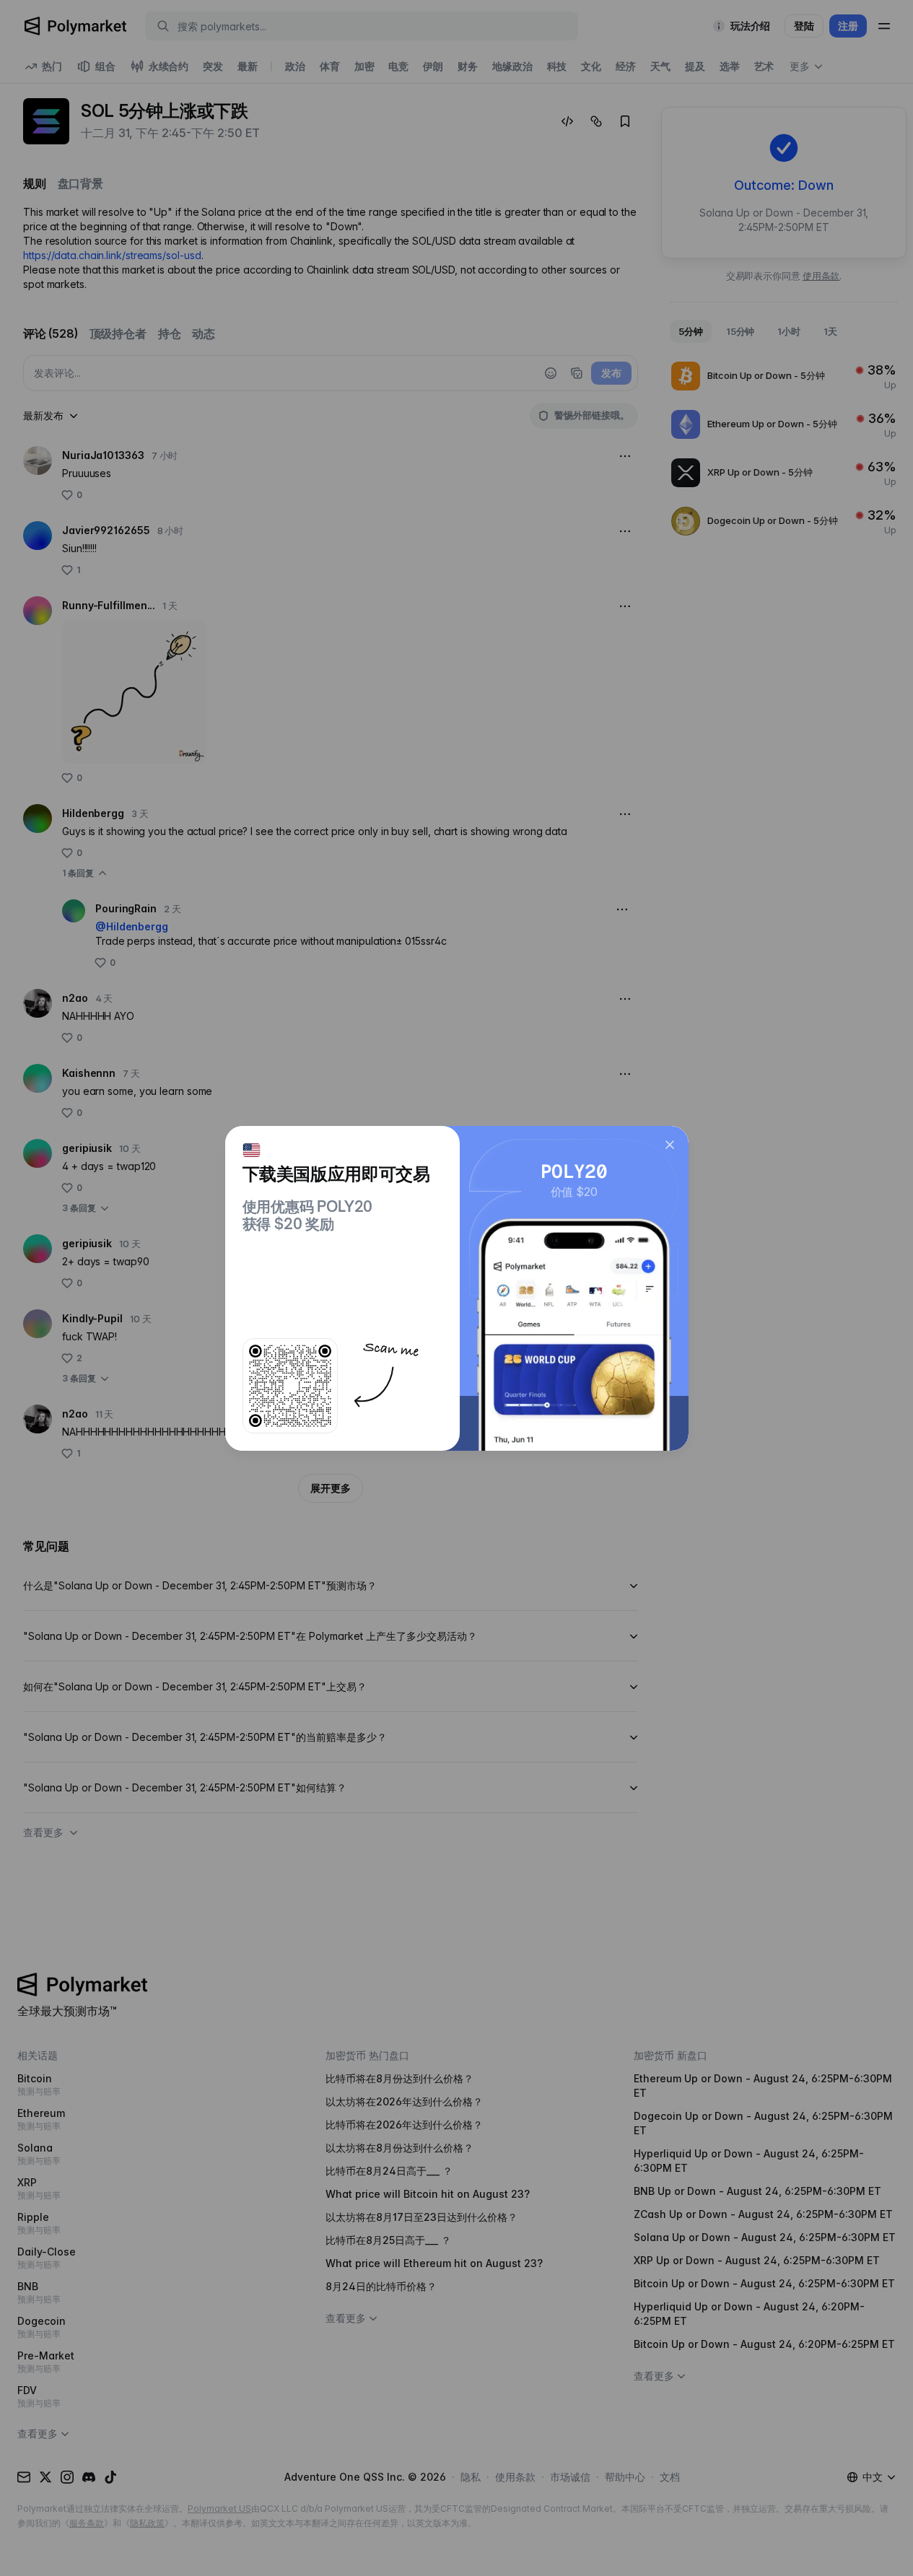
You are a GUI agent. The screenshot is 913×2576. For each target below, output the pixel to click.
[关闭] (670, 1145)
